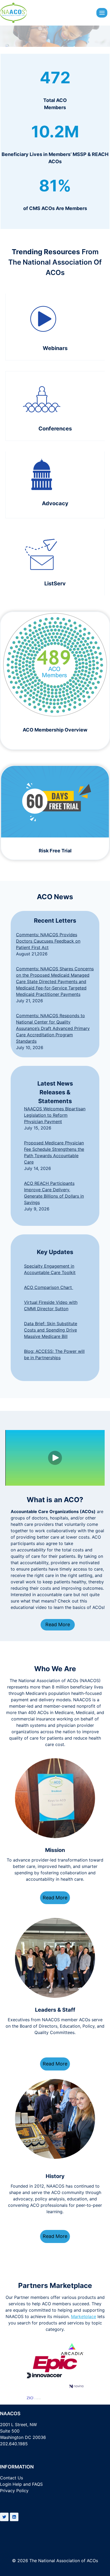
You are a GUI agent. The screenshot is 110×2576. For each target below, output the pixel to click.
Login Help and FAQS (21, 2484)
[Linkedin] (14, 2517)
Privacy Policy (14, 2491)
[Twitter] (4, 2517)
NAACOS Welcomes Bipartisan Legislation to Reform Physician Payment (55, 1115)
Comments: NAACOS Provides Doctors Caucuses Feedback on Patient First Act (48, 941)
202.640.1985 (14, 2444)
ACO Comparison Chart (49, 1287)
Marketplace (84, 2316)
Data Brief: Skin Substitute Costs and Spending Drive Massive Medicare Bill (51, 1330)
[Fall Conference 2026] (55, 406)
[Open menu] (102, 13)
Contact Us (11, 2478)
